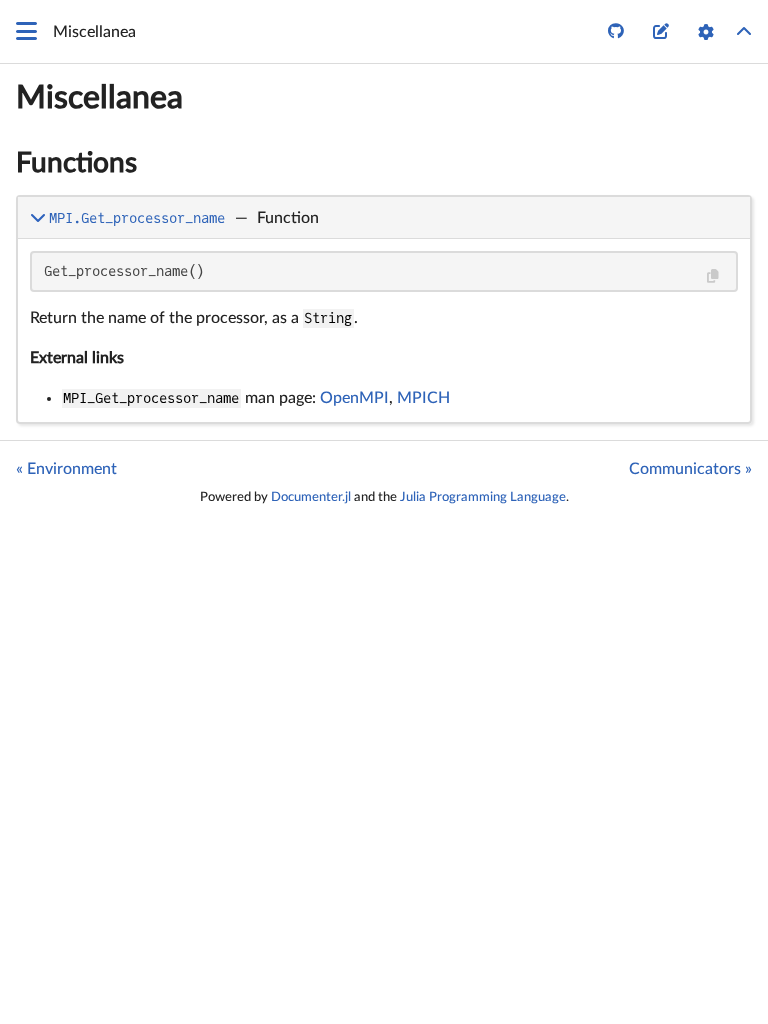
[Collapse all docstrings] (744, 32)
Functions (76, 163)
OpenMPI (354, 398)
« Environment (66, 469)
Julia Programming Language (483, 497)
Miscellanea (99, 98)
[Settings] (706, 32)
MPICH (423, 398)
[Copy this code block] (712, 276)
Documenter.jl (311, 497)
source (717, 404)
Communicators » (690, 469)
